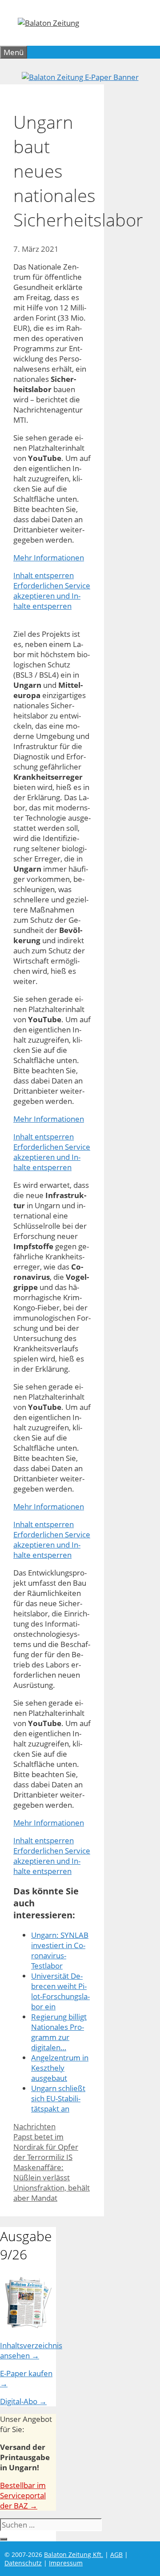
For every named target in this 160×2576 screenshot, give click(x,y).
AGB (116, 2554)
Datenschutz (23, 2563)
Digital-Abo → (23, 2401)
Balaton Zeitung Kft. (74, 2554)
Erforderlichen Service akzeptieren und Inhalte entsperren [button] (52, 596)
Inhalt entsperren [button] (44, 575)
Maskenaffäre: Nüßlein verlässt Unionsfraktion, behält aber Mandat (52, 2183)
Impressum (66, 2563)
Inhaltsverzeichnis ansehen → (31, 2350)
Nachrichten (34, 2126)
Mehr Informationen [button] (49, 558)
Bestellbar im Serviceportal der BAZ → (23, 2495)
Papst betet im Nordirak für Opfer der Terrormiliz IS (46, 2147)
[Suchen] (4, 2539)
